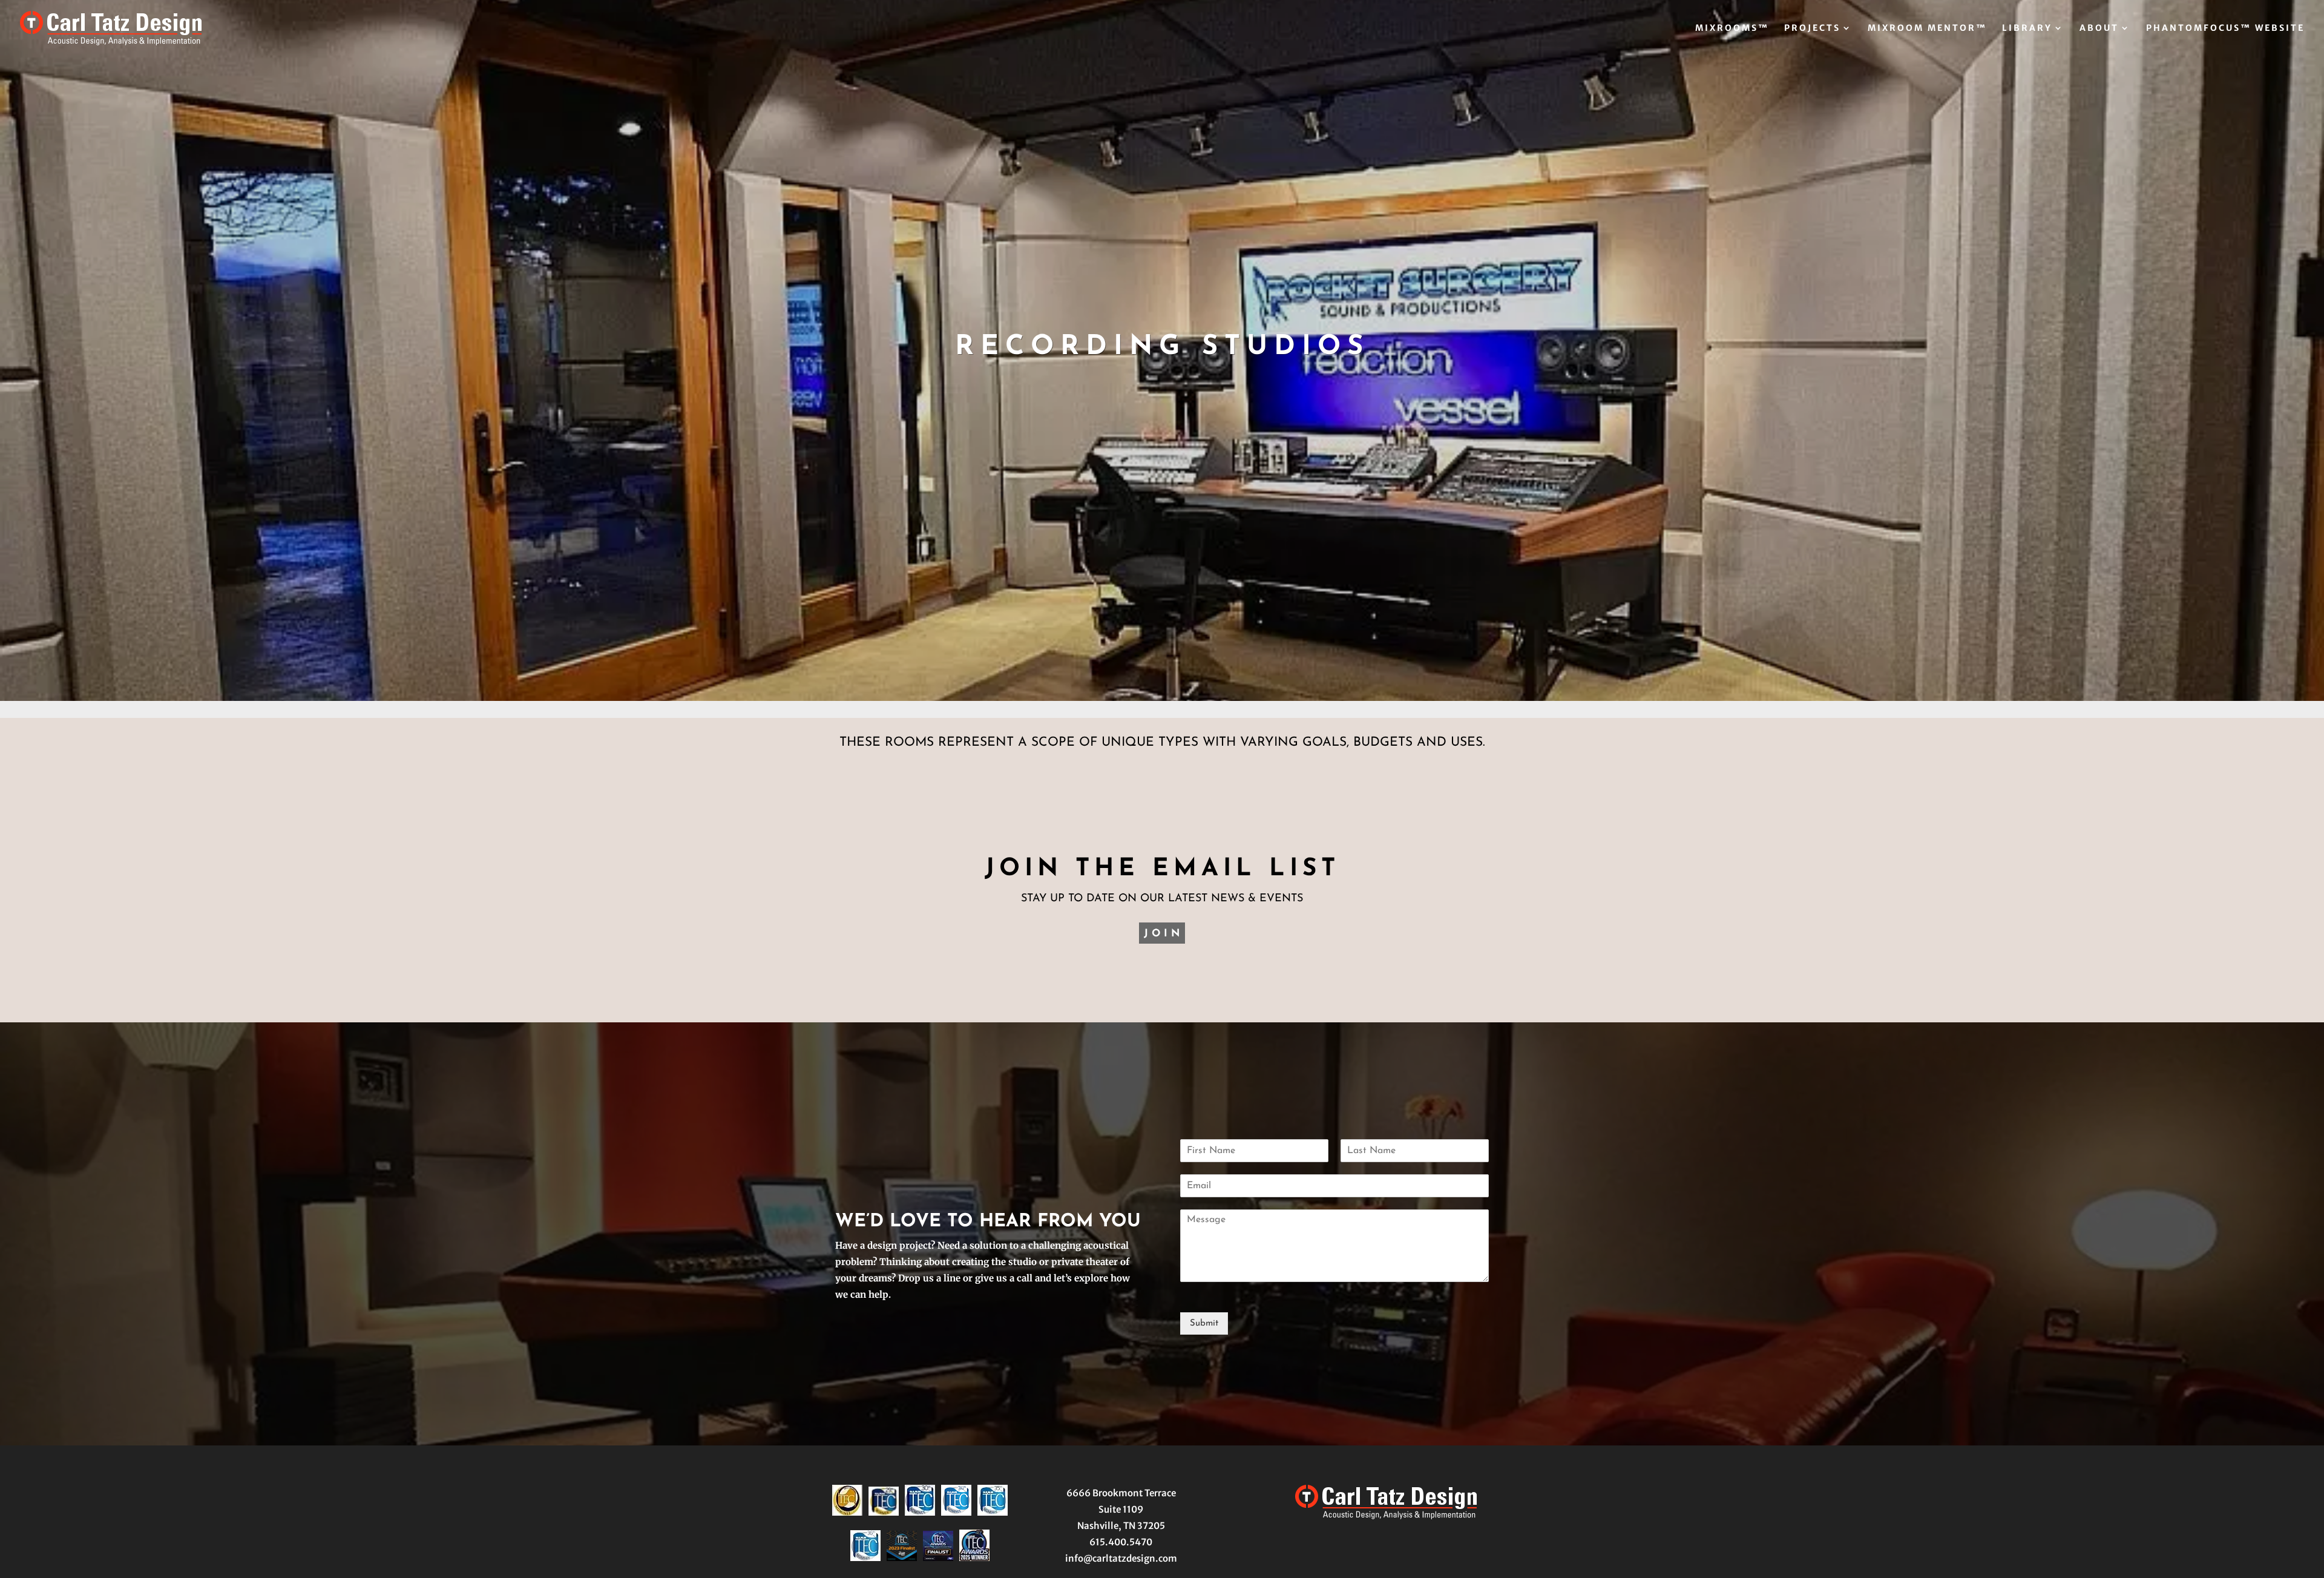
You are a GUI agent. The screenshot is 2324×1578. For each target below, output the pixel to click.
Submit (1204, 1323)
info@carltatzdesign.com (1121, 1558)
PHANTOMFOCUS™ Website (2225, 28)
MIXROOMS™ (1732, 28)
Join (1164, 934)
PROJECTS (1812, 28)
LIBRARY (2027, 28)
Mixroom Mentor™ (1927, 28)
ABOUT (2099, 28)
